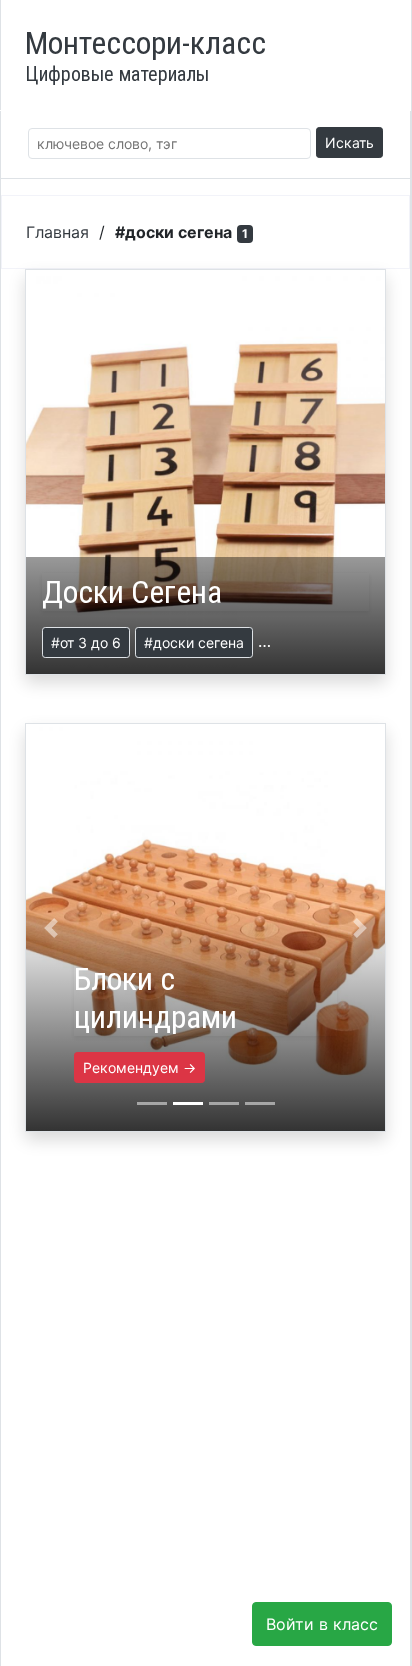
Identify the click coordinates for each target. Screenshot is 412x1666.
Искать (349, 142)
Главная (57, 232)
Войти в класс (322, 1624)
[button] (51, 927)
